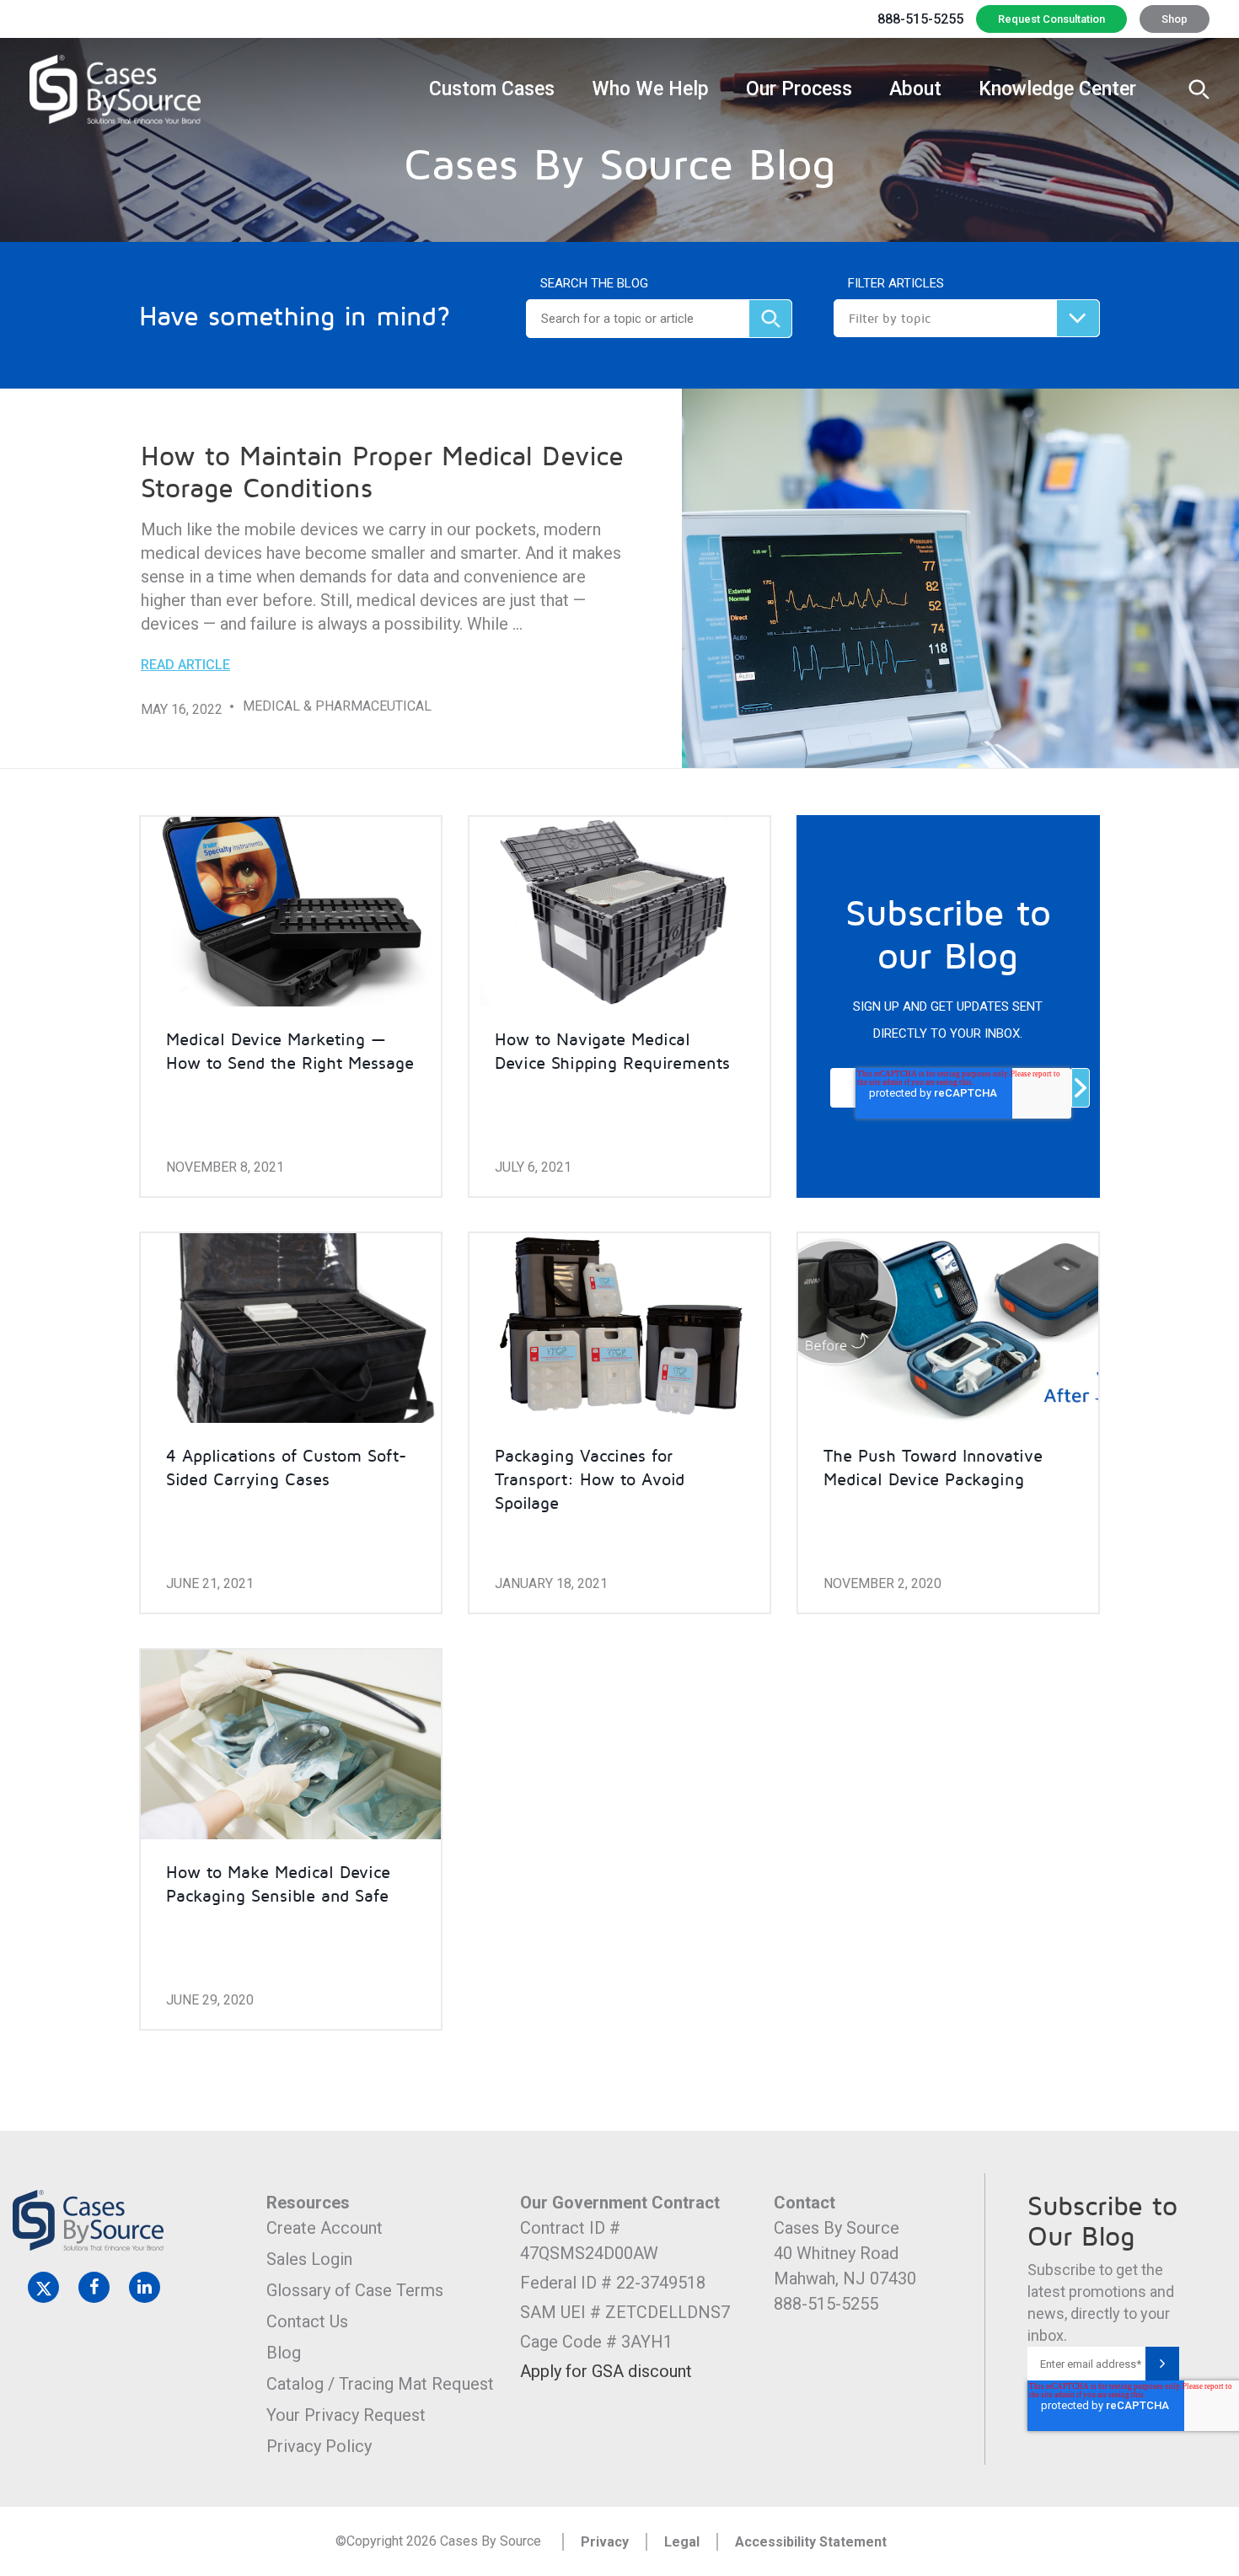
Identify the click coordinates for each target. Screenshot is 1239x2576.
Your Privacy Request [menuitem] (346, 2415)
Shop (1175, 19)
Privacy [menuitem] (605, 2542)
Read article (185, 665)
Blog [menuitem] (284, 2353)
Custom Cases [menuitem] (492, 89)
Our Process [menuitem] (799, 89)
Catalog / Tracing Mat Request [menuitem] (380, 2384)
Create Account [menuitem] (324, 2228)
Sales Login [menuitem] (309, 2259)
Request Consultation (1051, 19)
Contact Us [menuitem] (307, 2321)
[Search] (770, 319)
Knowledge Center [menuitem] (1057, 89)
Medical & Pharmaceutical (337, 706)
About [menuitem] (915, 89)
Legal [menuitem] (682, 2542)
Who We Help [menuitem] (650, 89)
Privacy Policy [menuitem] (319, 2446)
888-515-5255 (920, 19)
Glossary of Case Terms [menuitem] (355, 2290)
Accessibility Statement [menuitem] (811, 2542)
